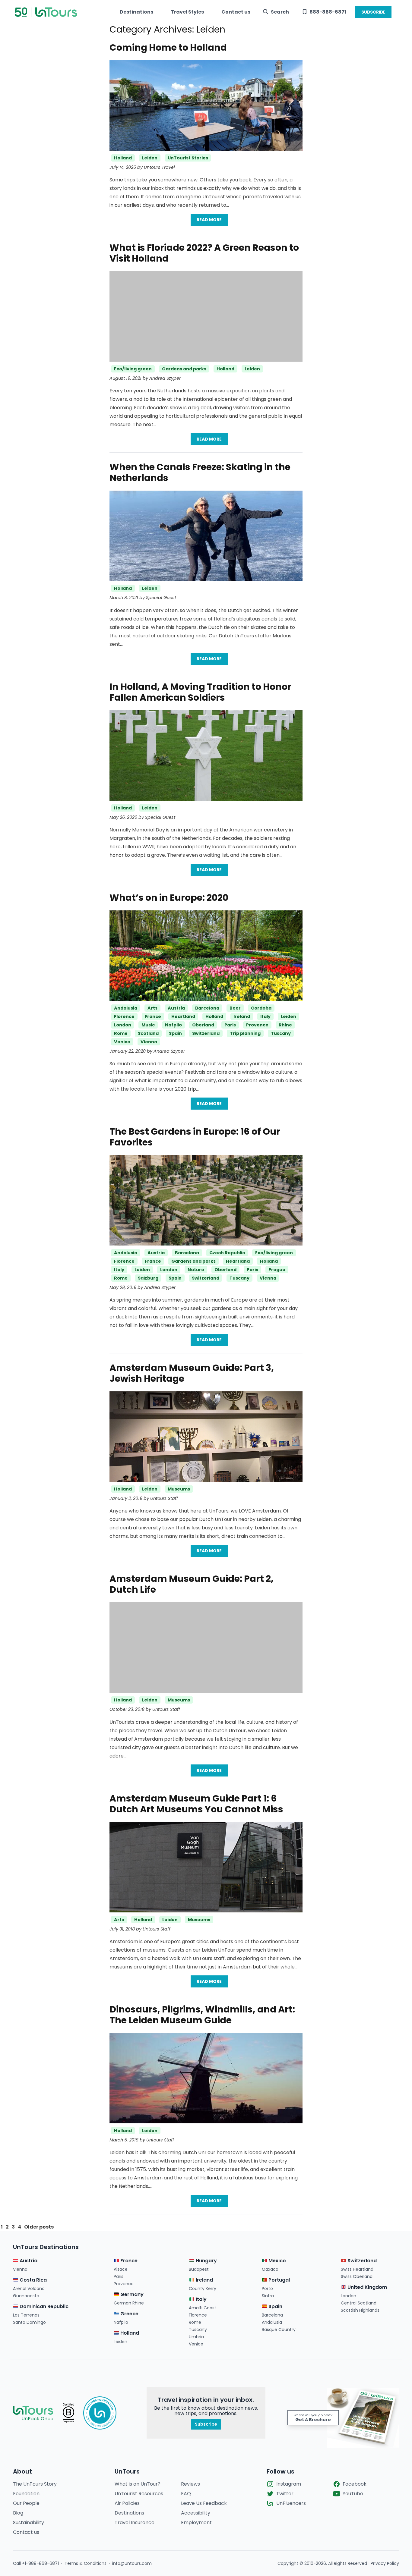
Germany (131, 2294)
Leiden (150, 158)
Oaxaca (270, 2269)
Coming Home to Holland (168, 47)
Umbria (196, 2337)
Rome (121, 1033)
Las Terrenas (26, 2315)
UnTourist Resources (139, 2494)
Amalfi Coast (203, 2308)
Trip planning (245, 1033)
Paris (230, 1025)
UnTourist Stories (188, 158)
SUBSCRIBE (373, 12)
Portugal (279, 2280)
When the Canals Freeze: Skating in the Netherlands (200, 472)
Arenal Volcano (29, 2289)
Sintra (268, 2296)
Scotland (148, 1033)
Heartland (183, 1016)
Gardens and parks (184, 369)
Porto (267, 2289)
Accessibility (196, 2513)
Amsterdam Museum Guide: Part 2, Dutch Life (192, 1584)
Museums (179, 1489)
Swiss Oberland (357, 2276)
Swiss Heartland (357, 2269)
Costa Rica (33, 2280)
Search (280, 12)
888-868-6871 (328, 12)
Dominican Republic (43, 2306)
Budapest (199, 2269)
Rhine (285, 1025)
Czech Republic (227, 1253)
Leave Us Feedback (204, 2503)
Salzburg (148, 1278)
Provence (257, 1025)
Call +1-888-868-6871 (36, 2563)
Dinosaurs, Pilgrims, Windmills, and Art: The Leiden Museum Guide (202, 2015)
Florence (124, 1016)
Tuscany (281, 1033)
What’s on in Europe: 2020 (169, 898)
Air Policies (127, 2503)
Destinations (136, 12)
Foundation (26, 2494)
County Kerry (203, 2289)
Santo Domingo (29, 2322)
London (123, 1025)
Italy (265, 1016)
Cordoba (261, 1008)
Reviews (190, 2484)
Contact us (236, 12)
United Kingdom (367, 2287)
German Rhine (129, 2303)
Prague (277, 1270)
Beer (235, 1008)
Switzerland (206, 1033)
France (153, 1016)
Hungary (206, 2261)
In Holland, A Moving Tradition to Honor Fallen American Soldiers (200, 692)
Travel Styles (187, 12)
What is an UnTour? (138, 2484)
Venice (122, 1042)
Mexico (277, 2261)
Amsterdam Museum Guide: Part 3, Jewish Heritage (192, 1373)
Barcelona (207, 1008)
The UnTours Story (35, 2484)
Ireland (242, 1016)
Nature (196, 1270)
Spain (175, 1033)
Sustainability (29, 2523)
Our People (26, 2503)
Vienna (149, 1042)
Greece (129, 2314)
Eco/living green (133, 369)
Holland (123, 158)
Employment (196, 2523)
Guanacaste (26, 2296)
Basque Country (279, 2329)
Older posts (39, 2227)
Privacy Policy (385, 2563)
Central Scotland (359, 2303)
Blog (18, 2513)
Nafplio (173, 1025)
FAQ (186, 2494)
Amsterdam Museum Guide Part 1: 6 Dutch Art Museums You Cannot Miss (196, 1804)
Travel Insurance (135, 2523)
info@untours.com (132, 2563)
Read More (209, 220)
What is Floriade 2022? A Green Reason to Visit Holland (204, 253)
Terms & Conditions (86, 2563)
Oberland (203, 1025)
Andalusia (126, 1008)
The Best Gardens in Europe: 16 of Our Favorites (195, 1137)
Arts (152, 1008)
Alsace (121, 2269)
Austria (176, 1008)
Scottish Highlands (360, 2310)
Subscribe (206, 2424)
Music (148, 1025)
